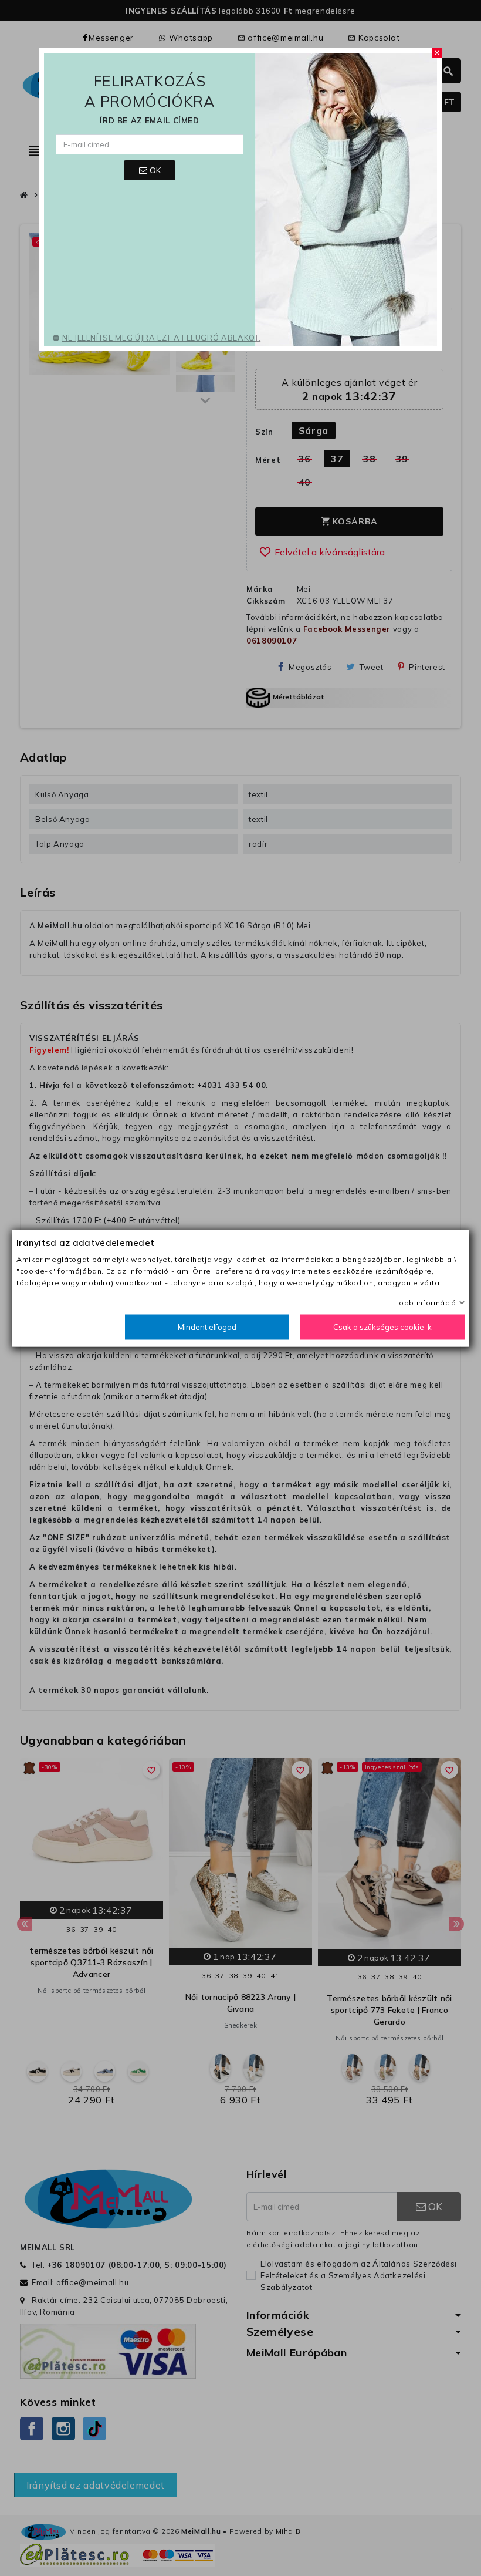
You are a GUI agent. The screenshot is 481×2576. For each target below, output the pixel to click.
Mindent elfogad (207, 1326)
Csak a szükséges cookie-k (382, 1326)
